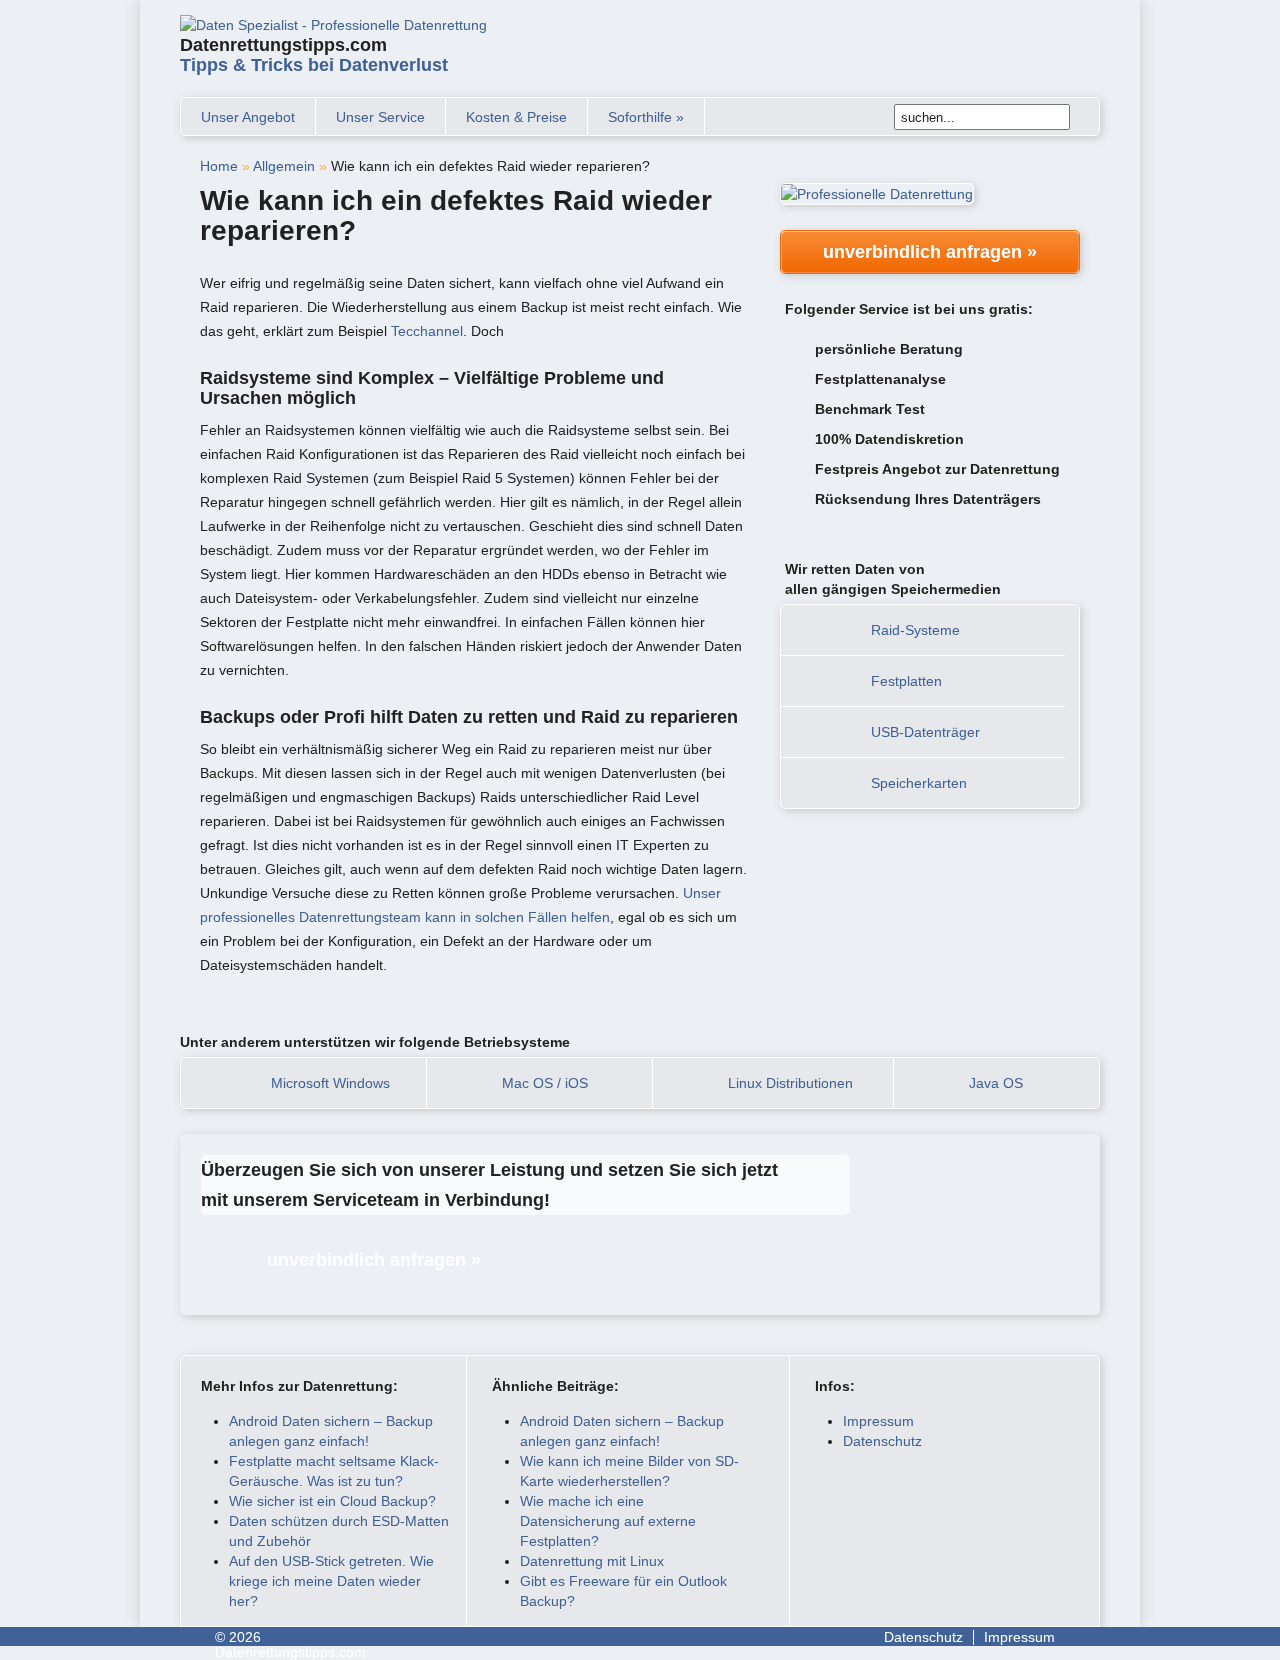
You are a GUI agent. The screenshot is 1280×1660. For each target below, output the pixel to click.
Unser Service (380, 117)
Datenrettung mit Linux (592, 1561)
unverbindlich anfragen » (930, 252)
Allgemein (284, 166)
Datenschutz (882, 1441)
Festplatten (906, 681)
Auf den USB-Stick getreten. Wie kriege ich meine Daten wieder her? (331, 1581)
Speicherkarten (919, 783)
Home (219, 166)
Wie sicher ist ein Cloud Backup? (332, 1501)
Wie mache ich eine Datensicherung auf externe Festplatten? (608, 1521)
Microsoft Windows (330, 1083)
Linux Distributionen (790, 1083)
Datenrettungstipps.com (314, 55)
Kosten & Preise (516, 117)
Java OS (996, 1083)
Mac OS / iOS (545, 1083)
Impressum (878, 1421)
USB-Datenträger (925, 732)
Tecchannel (427, 331)
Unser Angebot (248, 117)
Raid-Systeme (915, 630)
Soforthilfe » (646, 117)
